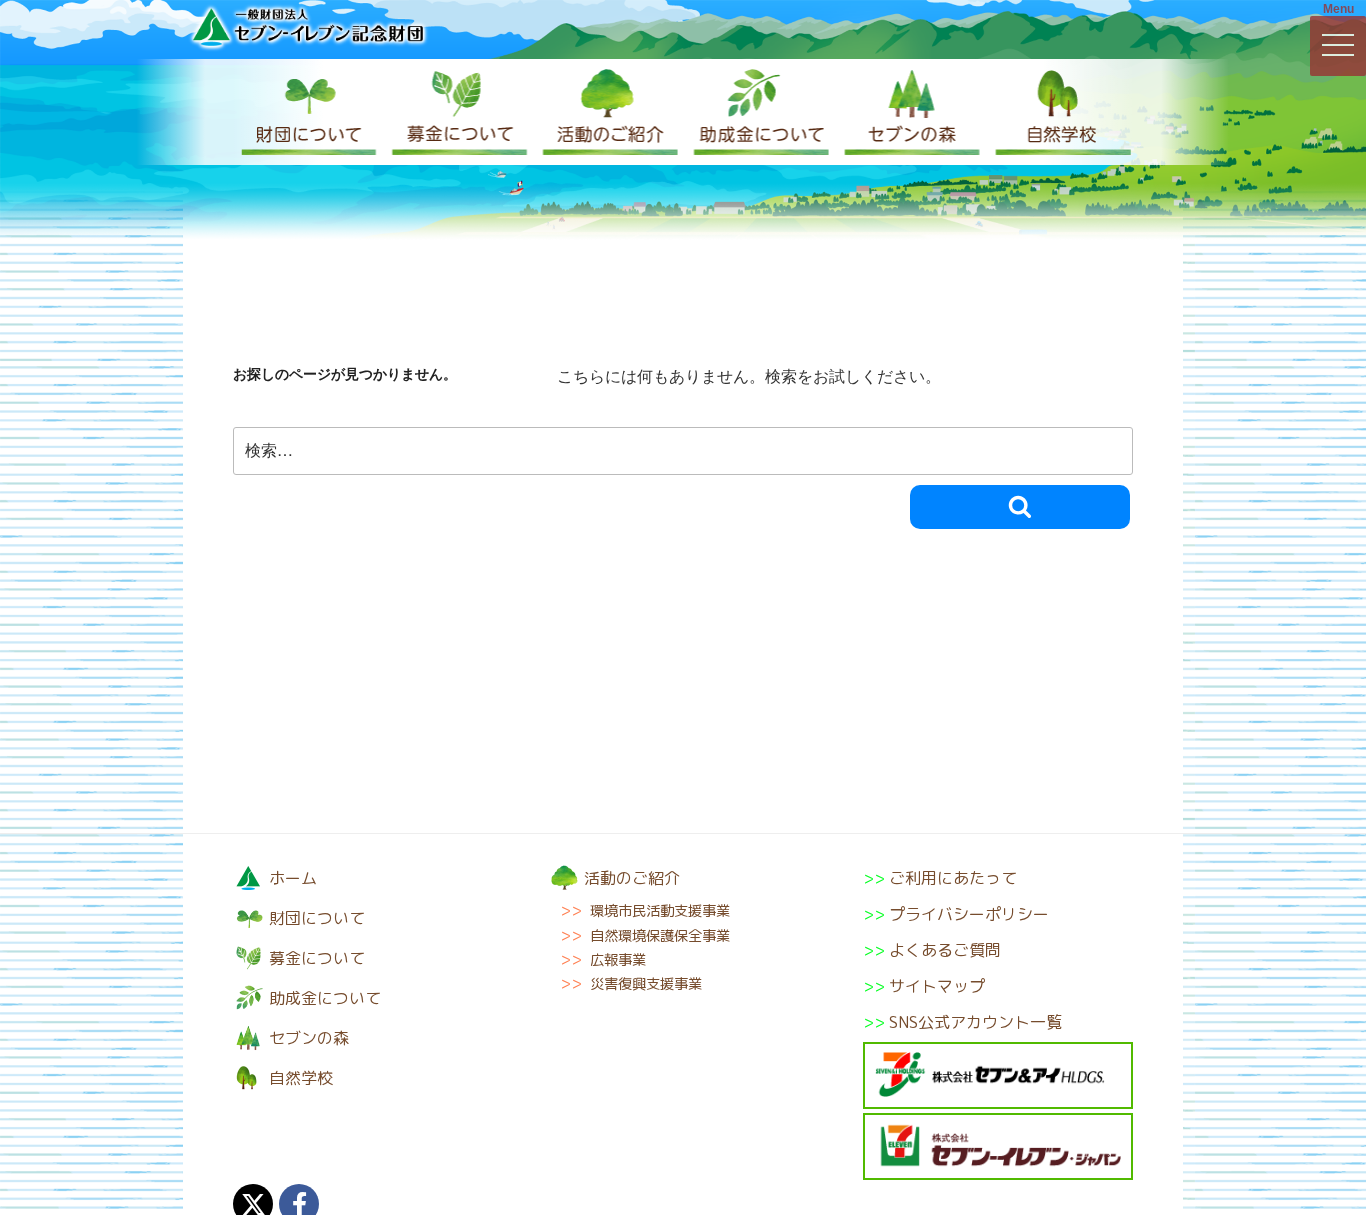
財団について (308, 112)
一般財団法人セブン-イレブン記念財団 (308, 26)
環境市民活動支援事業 (660, 911)
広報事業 (618, 960)
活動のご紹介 (608, 112)
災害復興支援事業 (646, 984)
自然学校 (1058, 112)
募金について (458, 112)
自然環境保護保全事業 (660, 936)
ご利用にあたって (953, 878)
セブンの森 (908, 112)
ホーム (293, 878)
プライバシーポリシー (969, 914)
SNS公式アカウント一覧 (975, 1022)
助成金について (758, 112)
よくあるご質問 (945, 950)
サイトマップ (937, 986)
